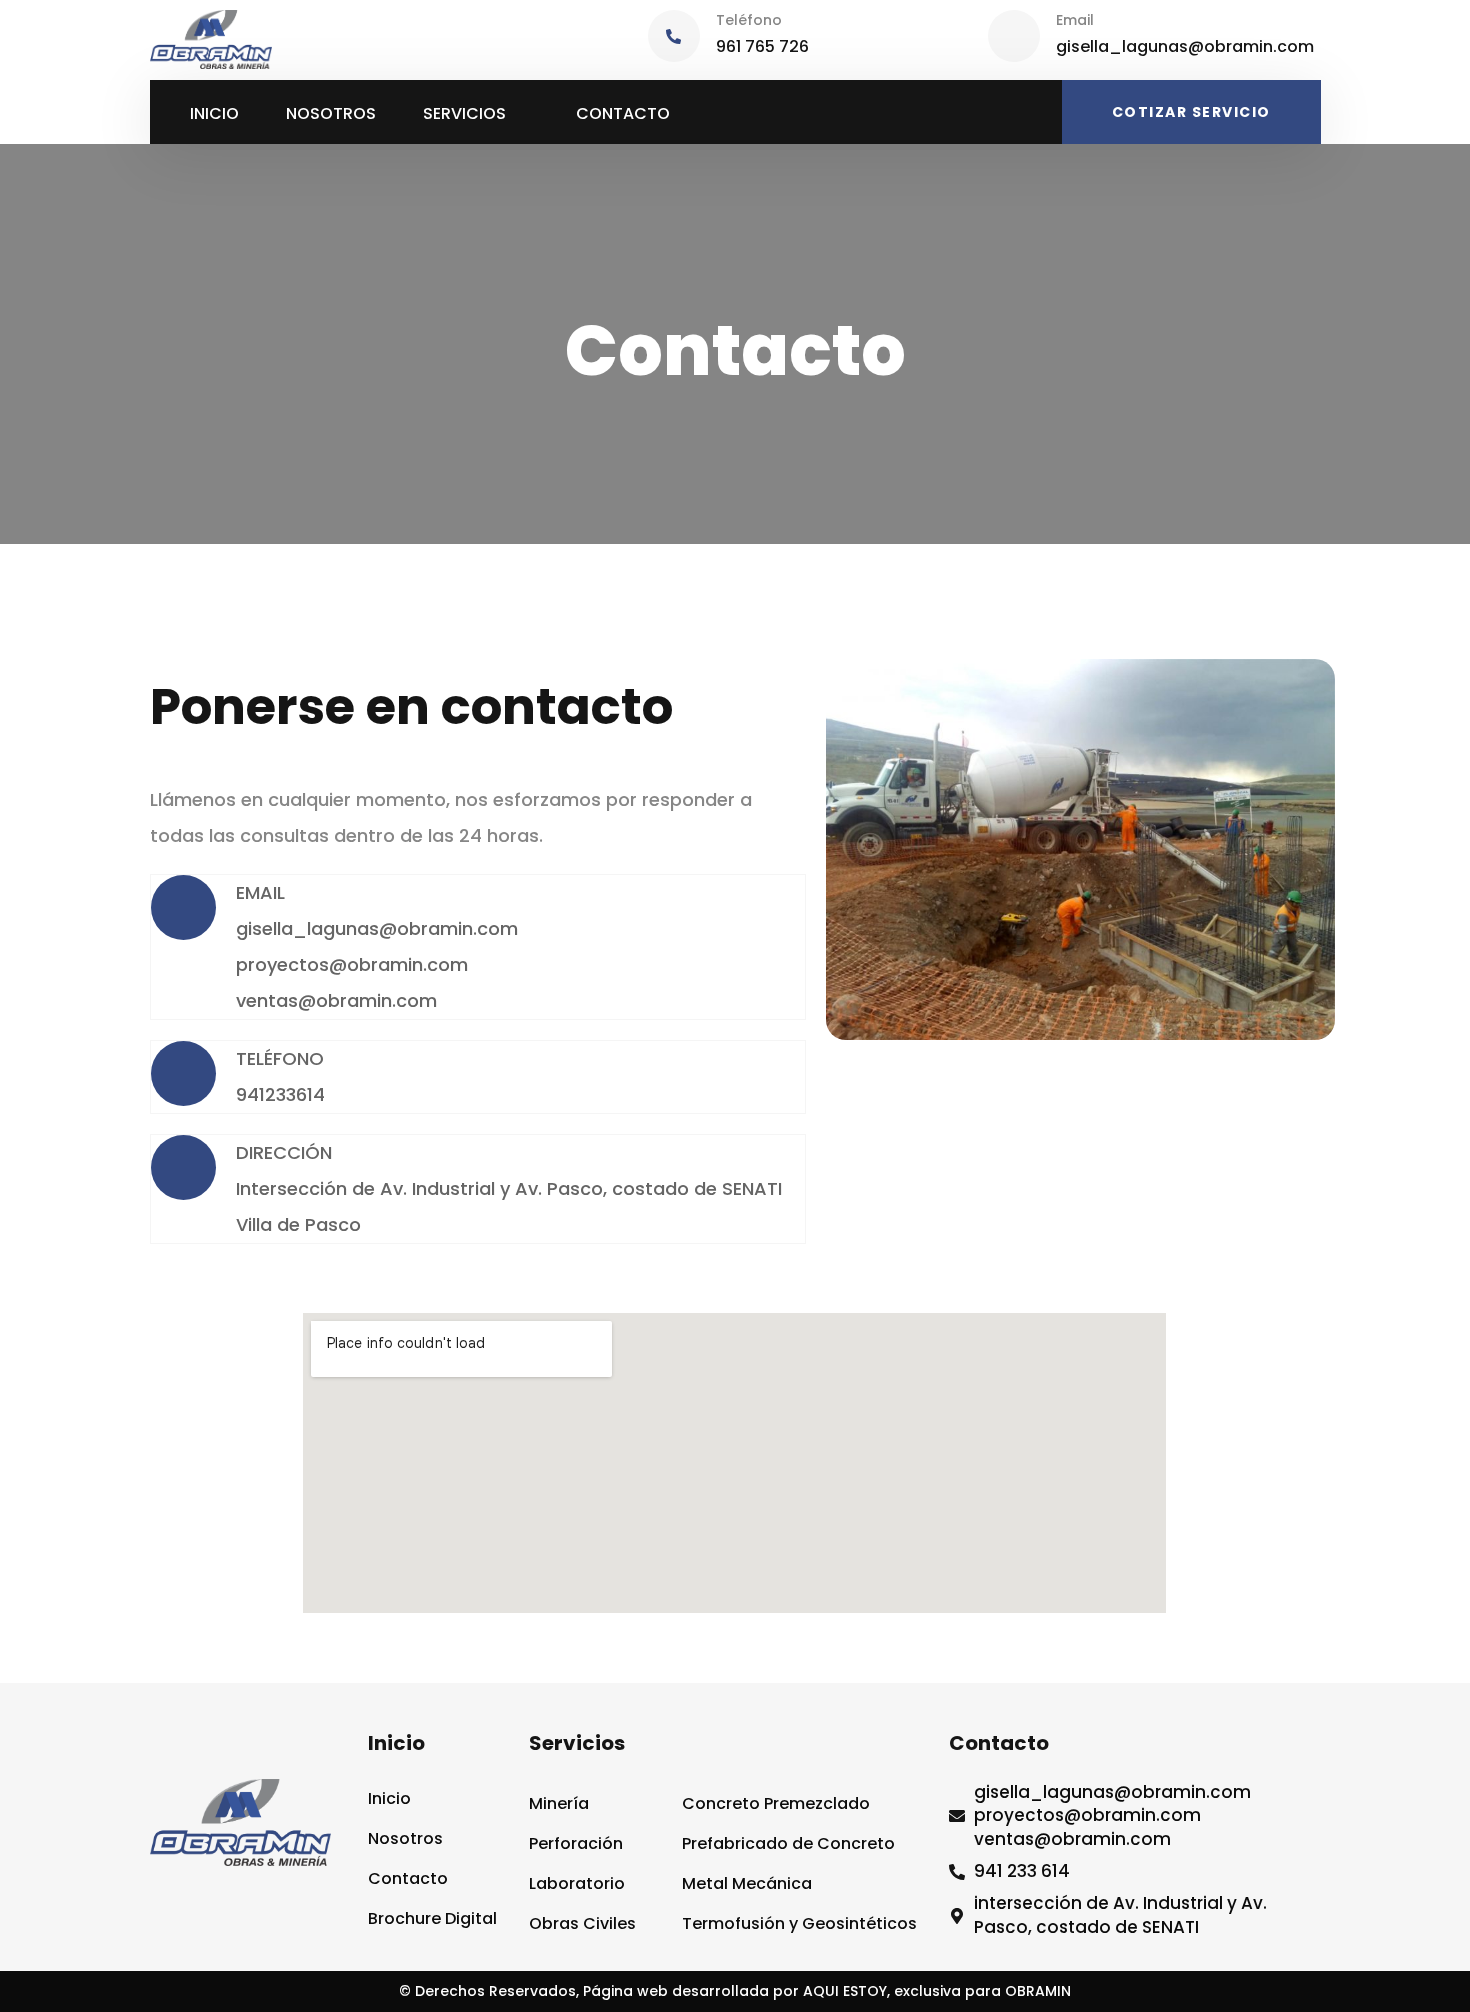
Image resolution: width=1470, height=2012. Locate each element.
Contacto (623, 113)
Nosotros (331, 113)
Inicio (214, 113)
